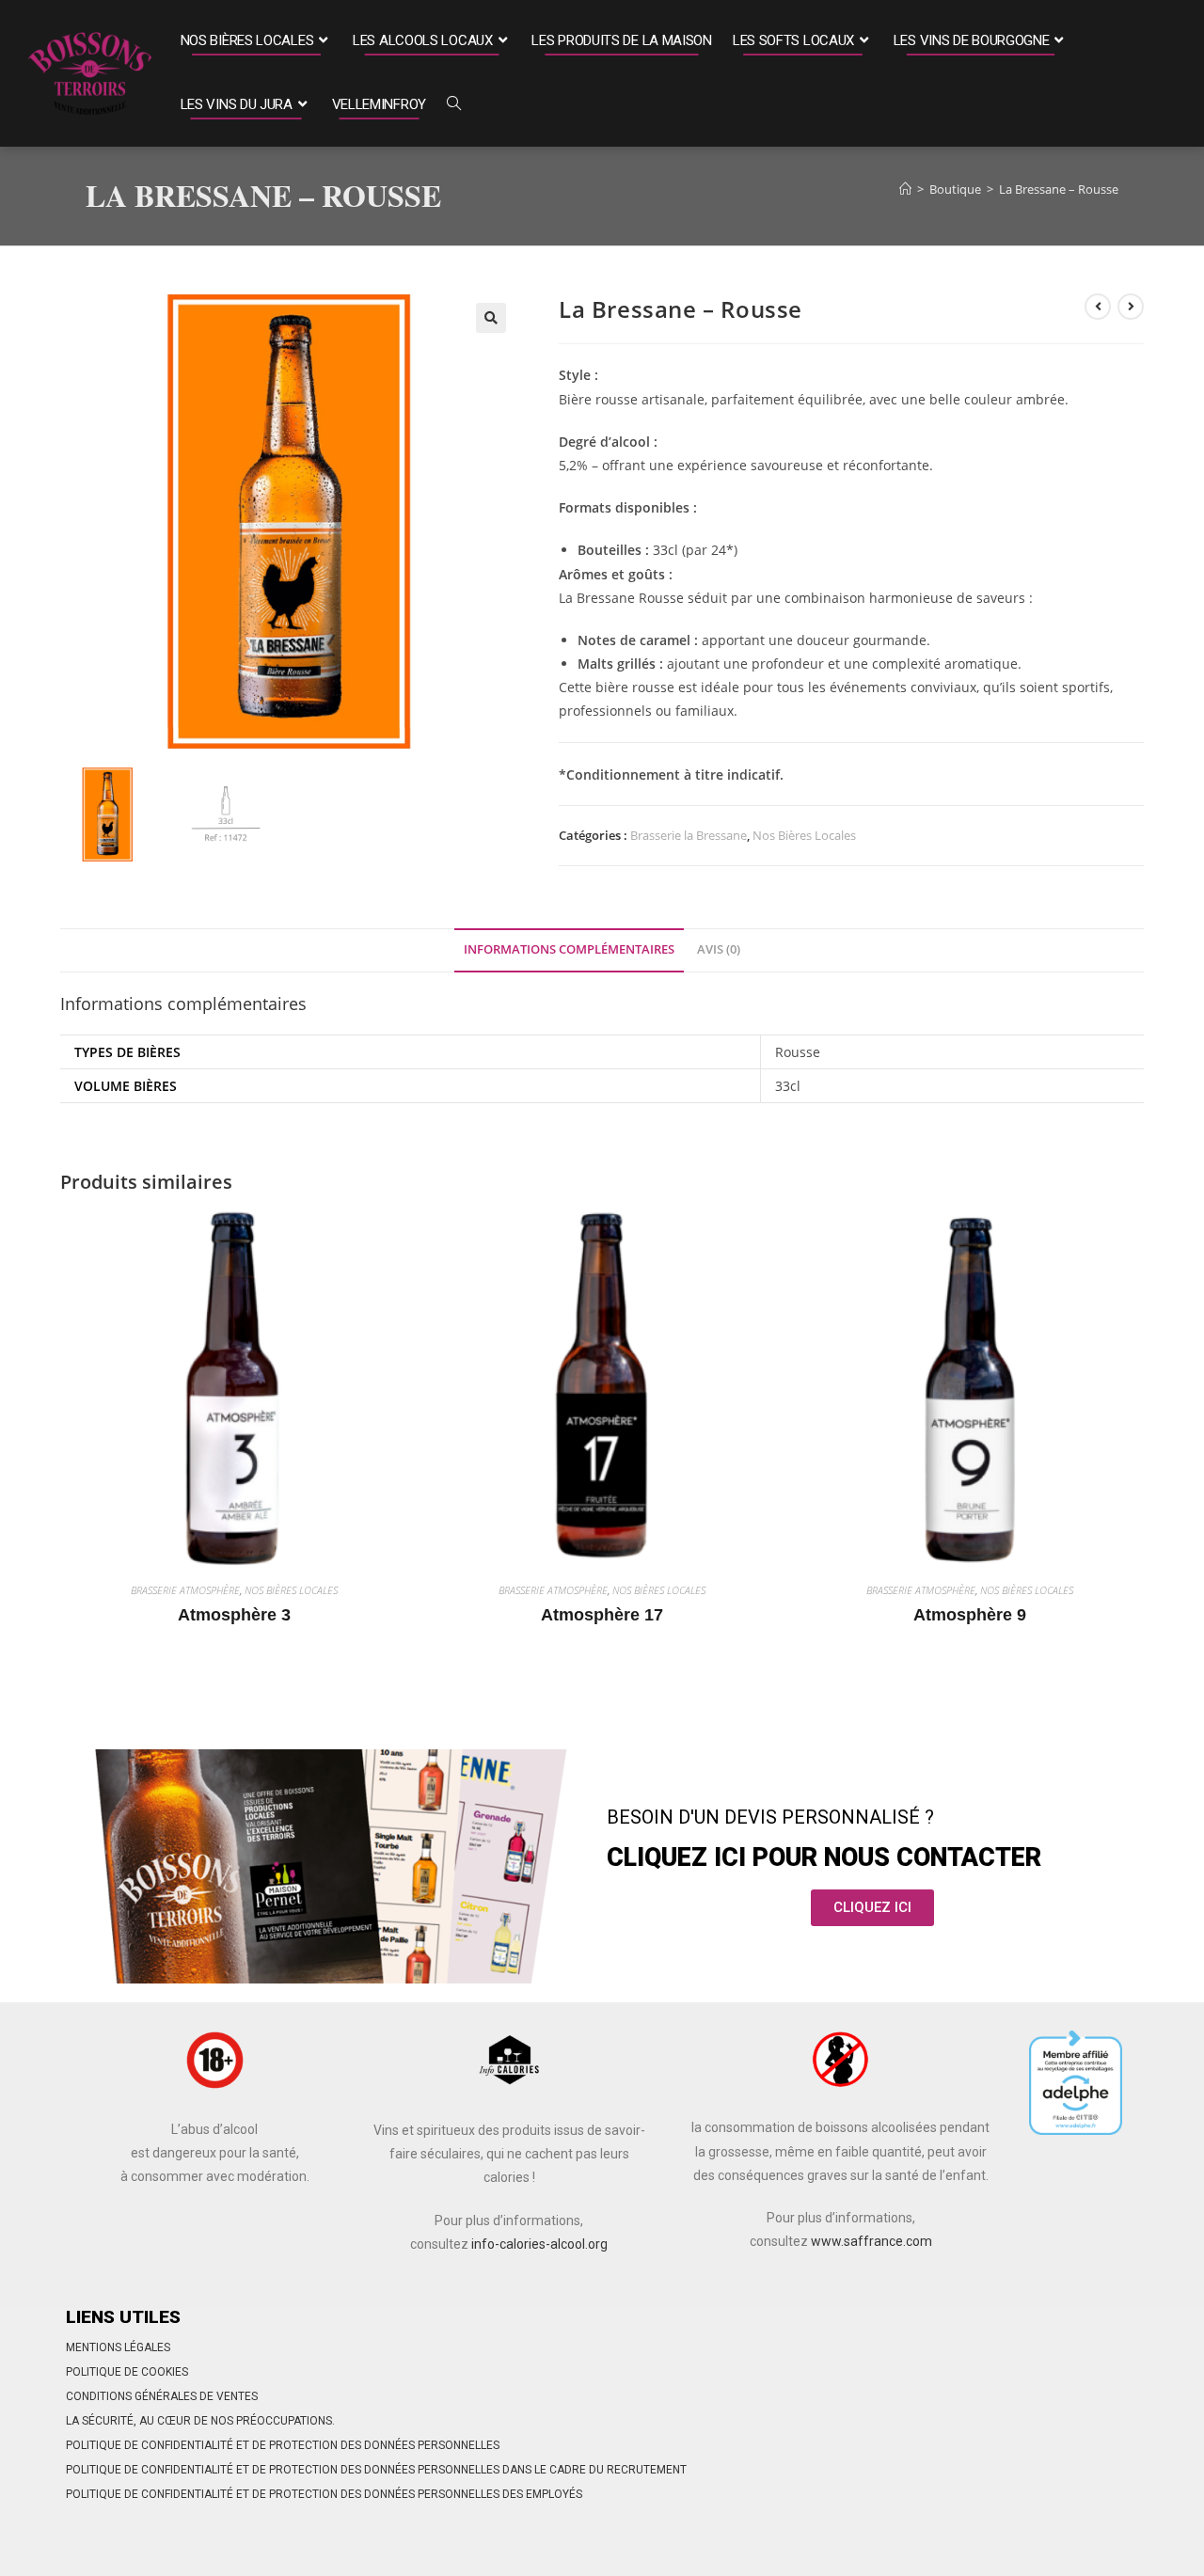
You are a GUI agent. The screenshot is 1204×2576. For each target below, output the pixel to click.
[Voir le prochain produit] (1131, 307)
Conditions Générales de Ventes (162, 2396)
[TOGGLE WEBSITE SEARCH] (454, 105)
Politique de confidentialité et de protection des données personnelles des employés (324, 2494)
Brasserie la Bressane (689, 835)
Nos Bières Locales (804, 835)
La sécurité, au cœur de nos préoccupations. (200, 2421)
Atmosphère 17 (602, 1615)
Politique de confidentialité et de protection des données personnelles (283, 2445)
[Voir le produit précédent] (1098, 307)
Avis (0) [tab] (719, 949)
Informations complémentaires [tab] (569, 949)
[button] (491, 318)
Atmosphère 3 (234, 1615)
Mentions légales (118, 2347)
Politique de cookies (127, 2372)
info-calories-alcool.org (539, 2244)
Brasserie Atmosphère (185, 1590)
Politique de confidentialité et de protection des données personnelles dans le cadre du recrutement (376, 2470)
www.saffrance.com (871, 2241)
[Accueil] (905, 189)
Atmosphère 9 (970, 1615)
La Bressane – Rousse (1059, 189)
